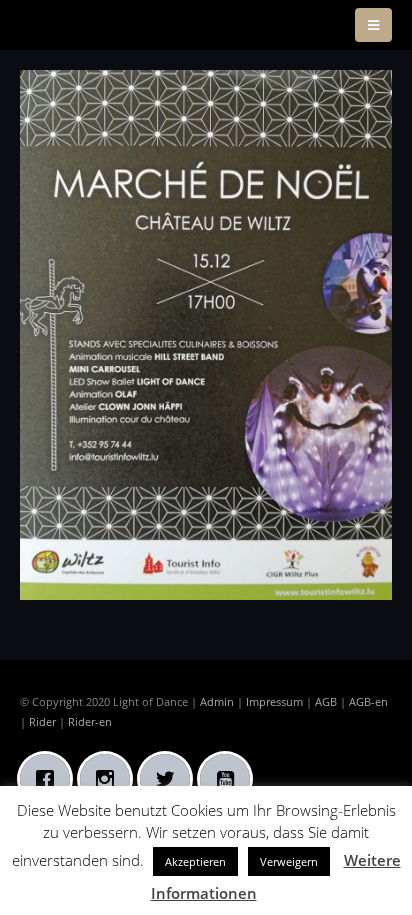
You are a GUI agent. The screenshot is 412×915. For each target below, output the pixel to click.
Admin (217, 702)
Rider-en (90, 722)
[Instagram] (110, 779)
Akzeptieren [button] (195, 861)
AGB (326, 702)
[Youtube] (230, 779)
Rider (42, 722)
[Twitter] (170, 779)
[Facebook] (50, 779)
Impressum (274, 702)
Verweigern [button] (289, 861)
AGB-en (368, 702)
